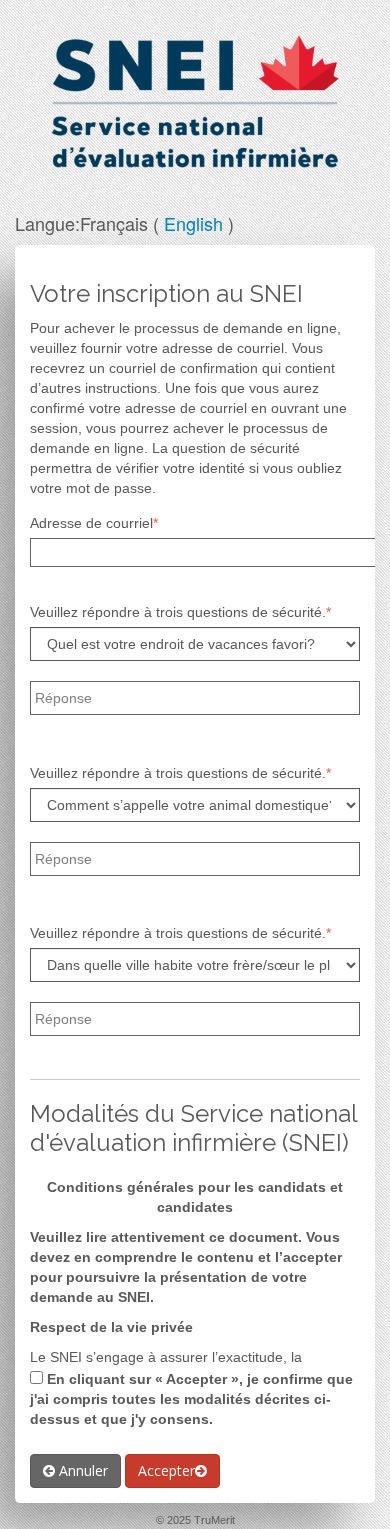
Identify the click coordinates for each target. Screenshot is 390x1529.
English (193, 223)
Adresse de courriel (91, 523)
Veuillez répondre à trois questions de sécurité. (178, 612)
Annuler (81, 1470)
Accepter (166, 1470)
